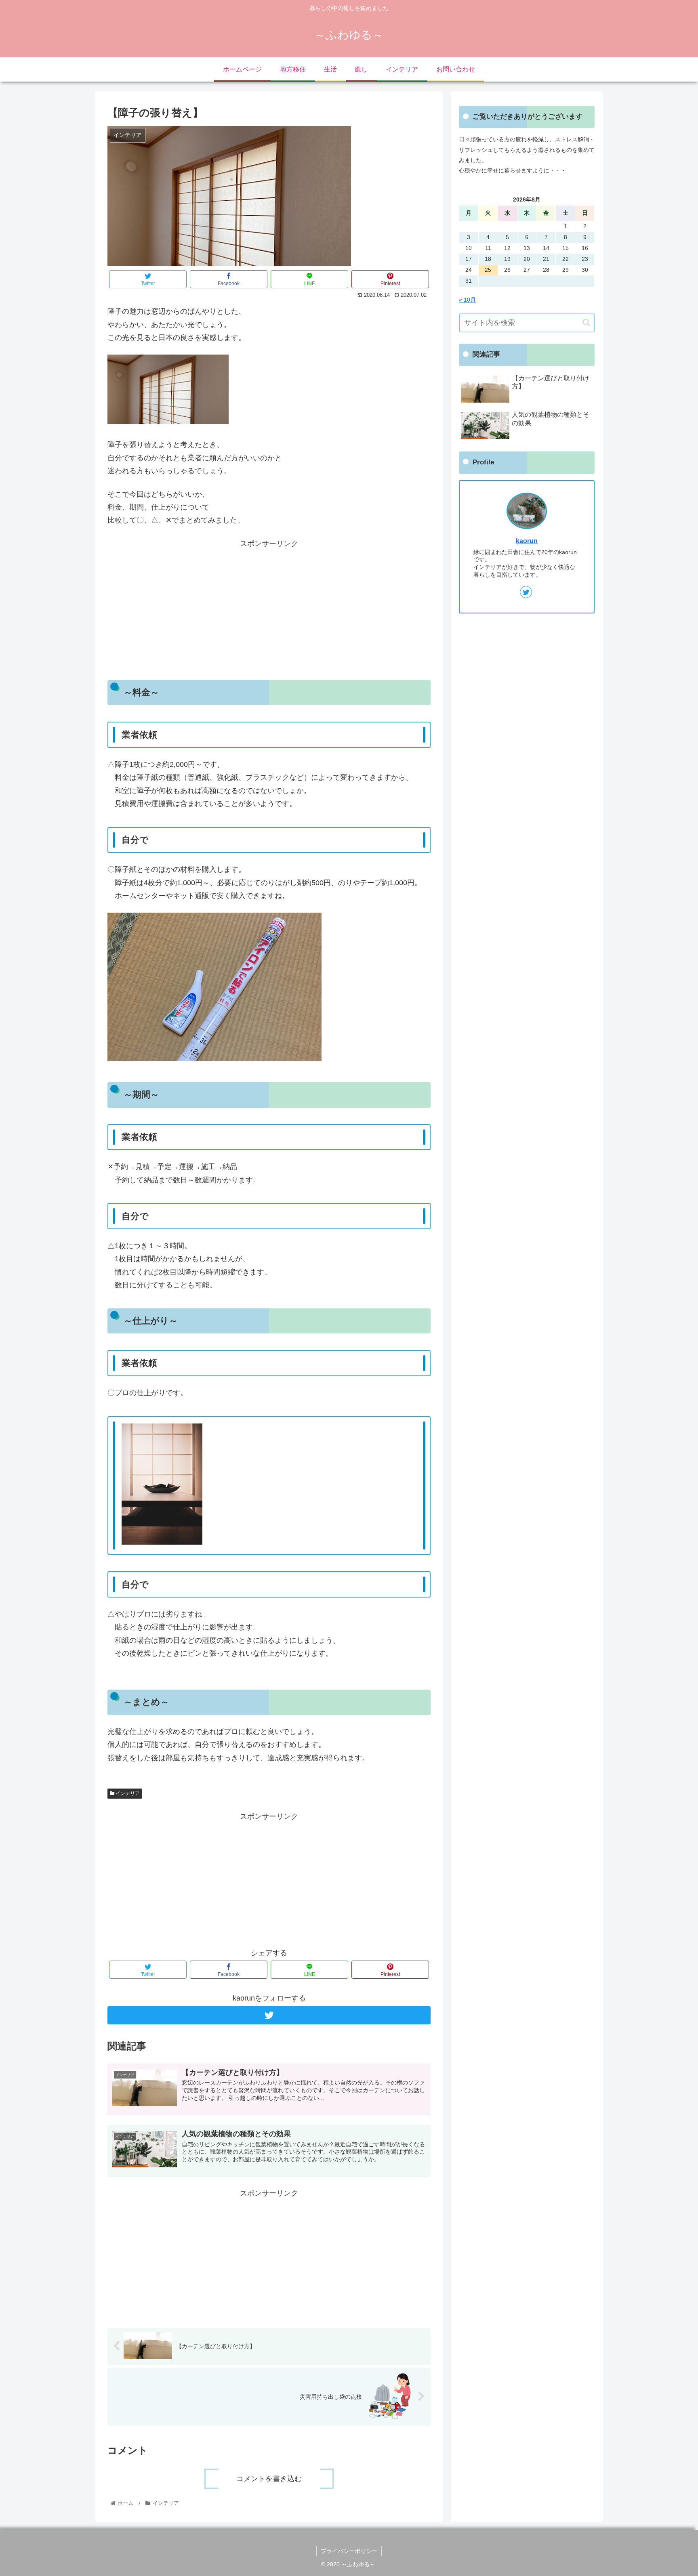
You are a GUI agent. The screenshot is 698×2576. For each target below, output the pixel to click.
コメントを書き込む (269, 2479)
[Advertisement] (269, 607)
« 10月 (467, 300)
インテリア (127, 1793)
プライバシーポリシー (349, 2551)
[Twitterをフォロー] (269, 2015)
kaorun (527, 541)
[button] (586, 322)
